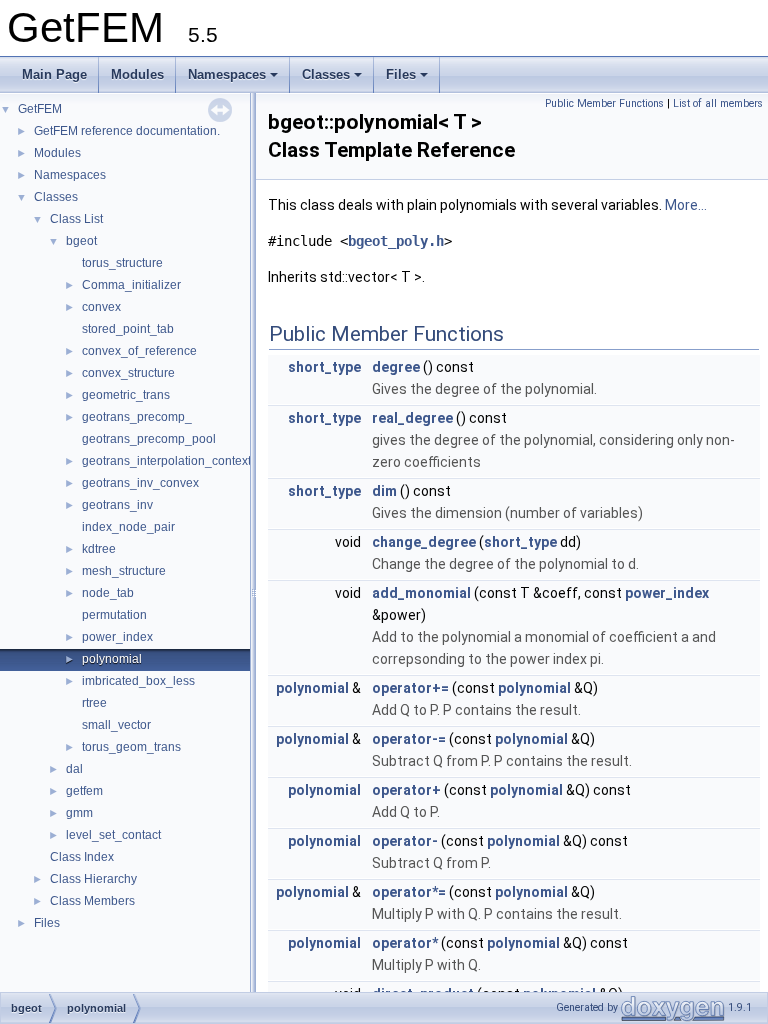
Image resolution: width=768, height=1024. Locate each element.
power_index (117, 637)
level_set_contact (113, 835)
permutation (114, 615)
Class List (76, 219)
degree (396, 367)
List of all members (718, 103)
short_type (324, 367)
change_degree (424, 542)
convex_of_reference (139, 351)
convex (101, 307)
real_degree (412, 418)
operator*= (409, 892)
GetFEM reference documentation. (127, 131)
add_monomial (421, 593)
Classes (326, 74)
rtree (94, 703)
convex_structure (128, 373)
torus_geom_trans (131, 747)
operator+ (406, 790)
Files (401, 74)
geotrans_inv (117, 505)
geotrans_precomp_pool (149, 439)
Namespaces (227, 74)
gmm (79, 813)
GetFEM (40, 109)
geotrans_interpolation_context (166, 461)
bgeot (81, 241)
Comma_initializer (131, 285)
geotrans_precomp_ (137, 417)
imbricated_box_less (138, 681)
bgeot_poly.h (396, 241)
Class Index (82, 857)
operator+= (410, 688)
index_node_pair (128, 527)
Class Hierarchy (93, 879)
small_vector (116, 725)
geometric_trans (126, 395)
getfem (84, 791)
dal (74, 769)
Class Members (92, 901)
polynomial (112, 659)
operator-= (409, 739)
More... (686, 205)
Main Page (54, 74)
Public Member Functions (604, 103)
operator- (405, 841)
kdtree (99, 549)
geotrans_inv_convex (140, 483)
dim (384, 491)
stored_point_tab (128, 329)
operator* (405, 943)
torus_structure (122, 263)
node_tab (108, 593)
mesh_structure (124, 571)
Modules (137, 74)
